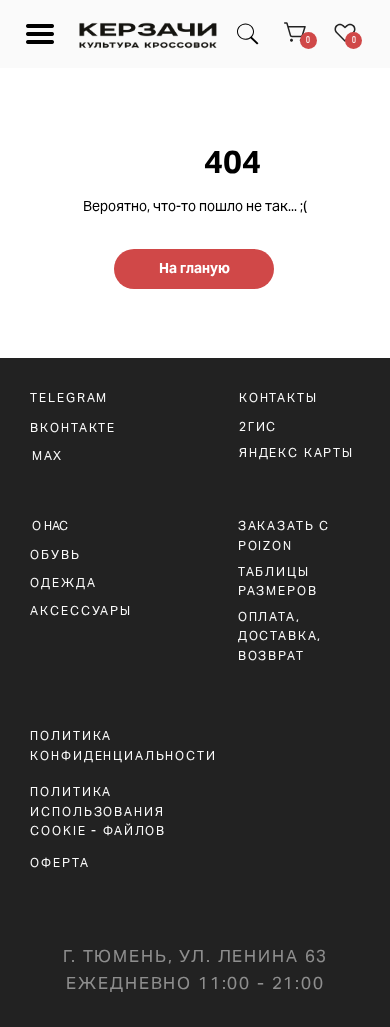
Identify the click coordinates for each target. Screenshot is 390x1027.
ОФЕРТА (59, 862)
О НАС (50, 525)
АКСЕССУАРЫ (80, 610)
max (48, 455)
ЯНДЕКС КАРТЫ (296, 452)
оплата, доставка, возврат (280, 636)
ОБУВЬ (55, 554)
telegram (69, 397)
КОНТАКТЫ (278, 397)
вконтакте (73, 427)
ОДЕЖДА (63, 582)
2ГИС (258, 426)
